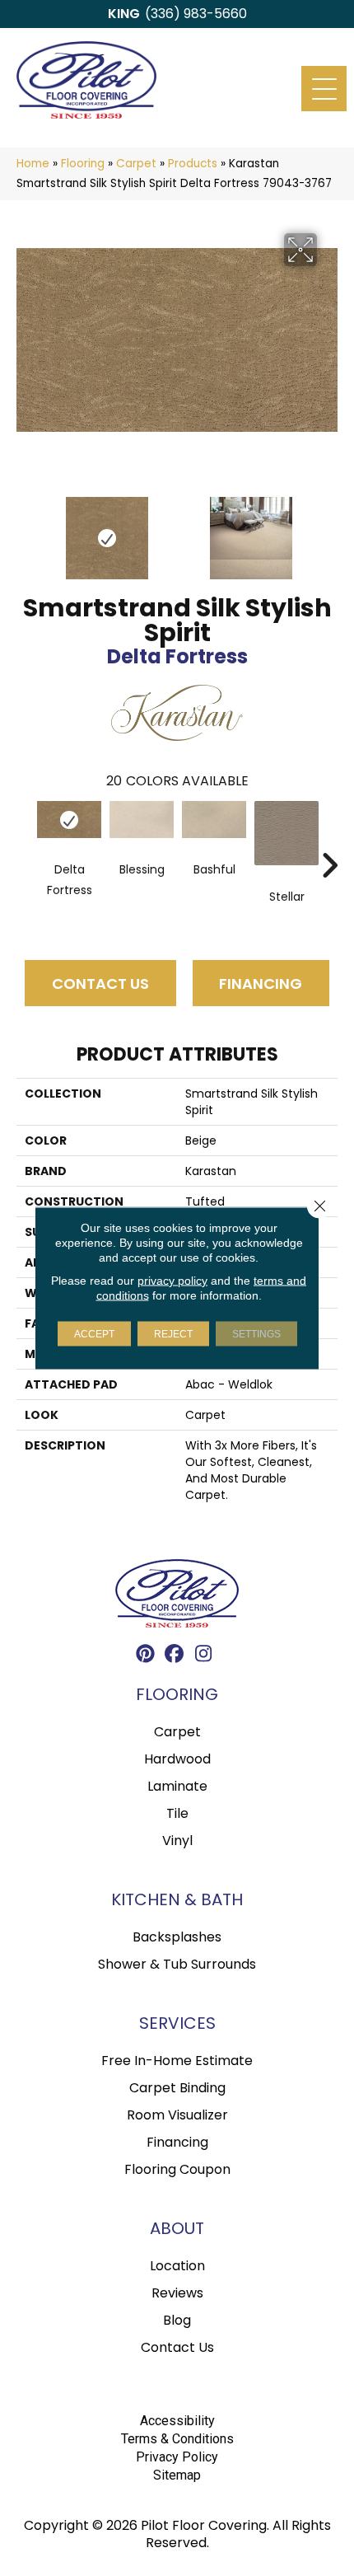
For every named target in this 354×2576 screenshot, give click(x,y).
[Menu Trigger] (324, 89)
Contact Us (100, 984)
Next (329, 530)
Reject (173, 1334)
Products (193, 164)
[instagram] (204, 1656)
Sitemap (177, 2475)
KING (124, 14)
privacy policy (172, 1281)
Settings (256, 1334)
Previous (25, 530)
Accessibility (177, 2421)
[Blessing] (142, 819)
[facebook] (175, 1656)
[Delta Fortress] (69, 819)
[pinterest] (146, 1656)
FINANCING (261, 984)
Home (33, 164)
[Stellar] (286, 833)
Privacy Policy (177, 2457)
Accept (94, 1334)
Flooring (83, 164)
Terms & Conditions (177, 2439)
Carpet (136, 164)
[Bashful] (214, 819)
